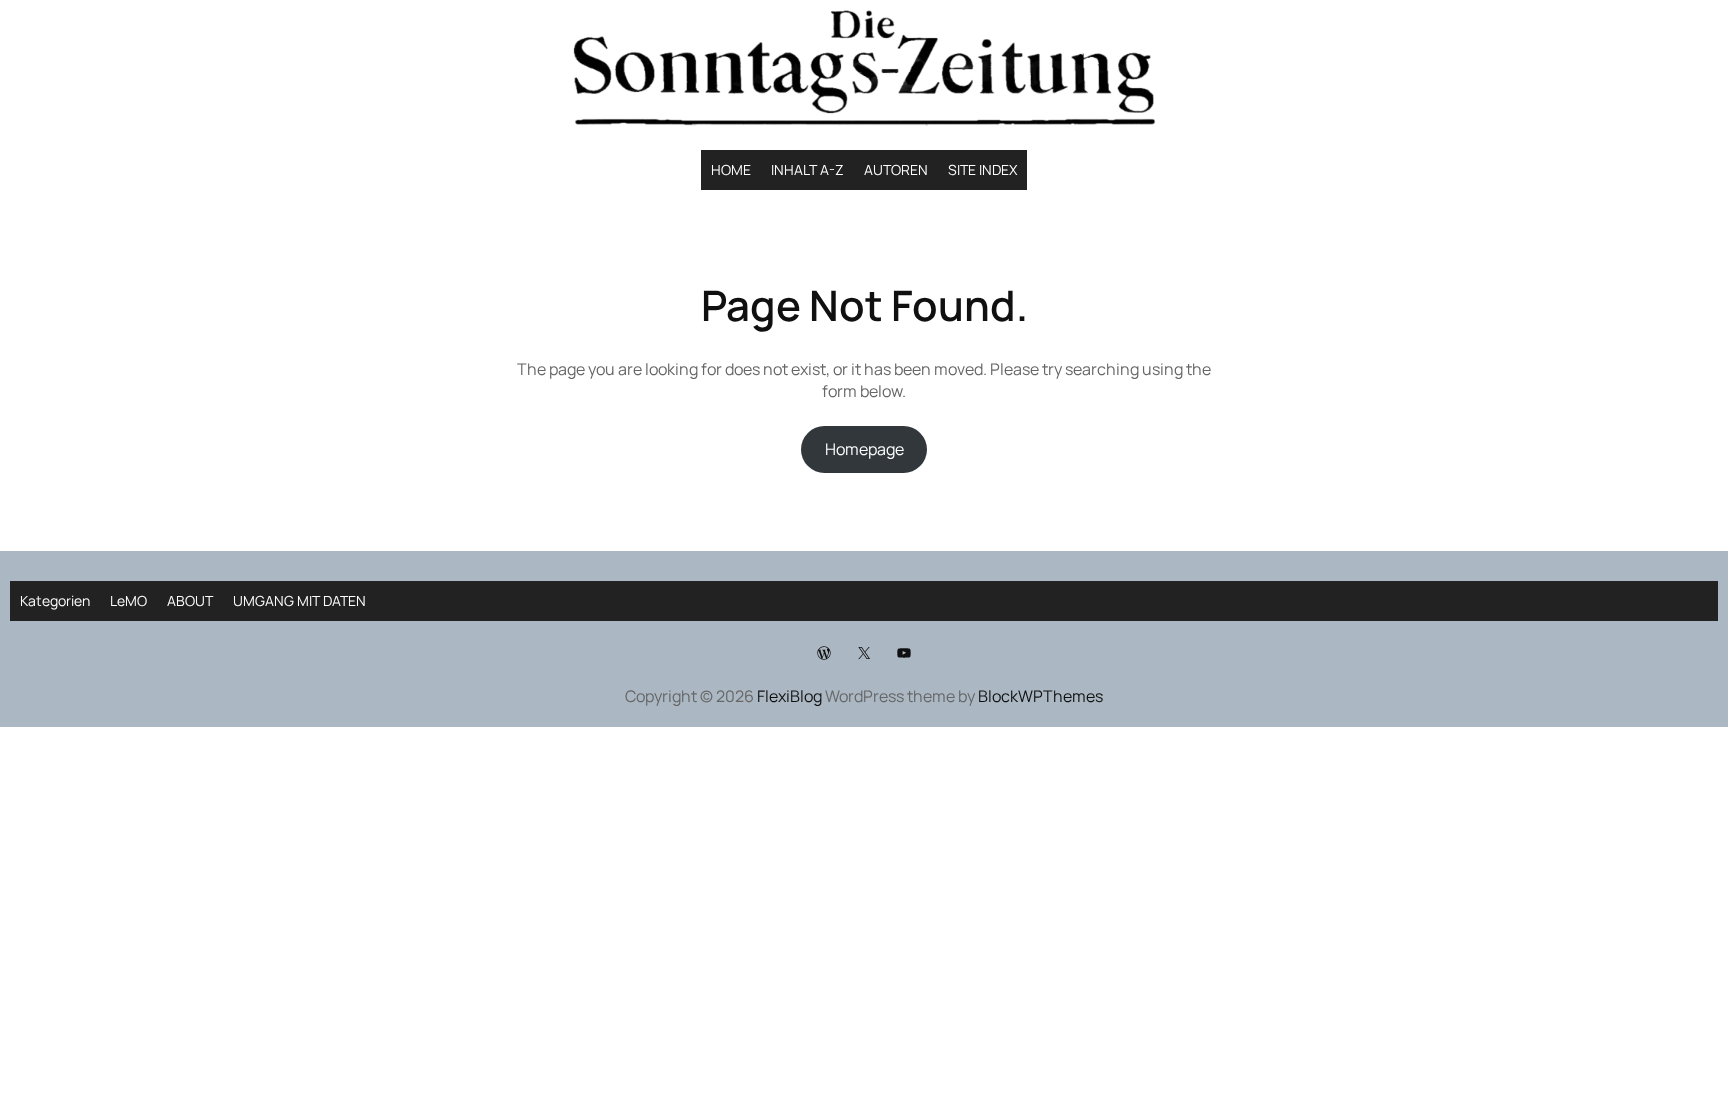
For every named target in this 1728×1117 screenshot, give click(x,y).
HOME (731, 169)
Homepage (864, 449)
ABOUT (190, 600)
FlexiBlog (789, 696)
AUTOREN (896, 169)
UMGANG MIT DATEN (299, 600)
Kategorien (55, 600)
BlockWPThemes (1040, 696)
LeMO (128, 600)
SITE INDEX (982, 169)
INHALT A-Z (807, 169)
